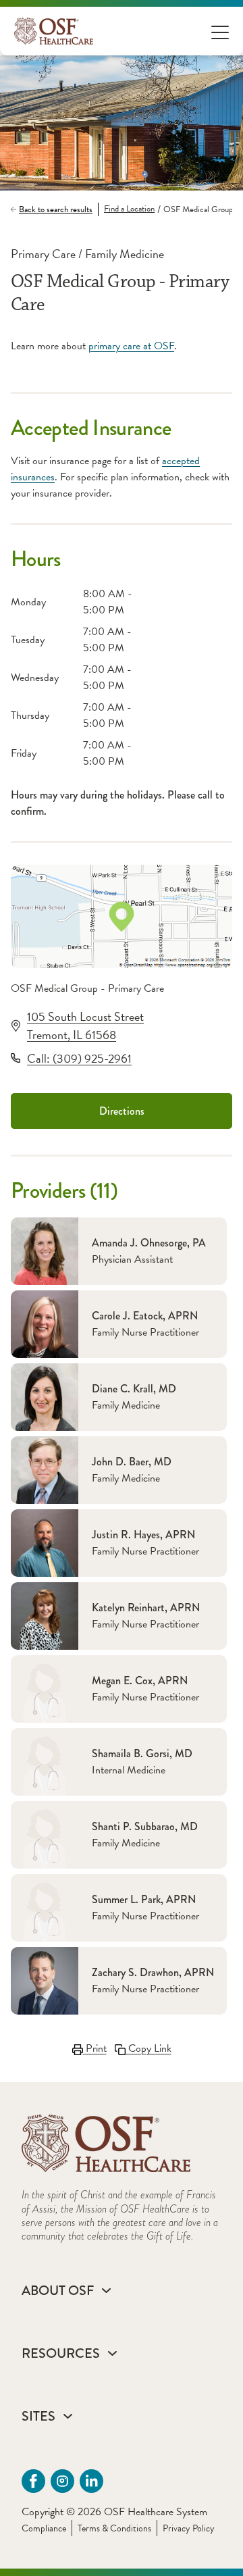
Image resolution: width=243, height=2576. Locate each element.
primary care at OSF (131, 346)
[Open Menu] (220, 31)
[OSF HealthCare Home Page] (54, 31)
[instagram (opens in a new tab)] (62, 2481)
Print (95, 2048)
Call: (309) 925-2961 (79, 1058)
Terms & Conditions (114, 2528)
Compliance (44, 2528)
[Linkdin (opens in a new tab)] (91, 2481)
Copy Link (148, 2048)
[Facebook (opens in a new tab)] (33, 2481)
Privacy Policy (189, 2528)
